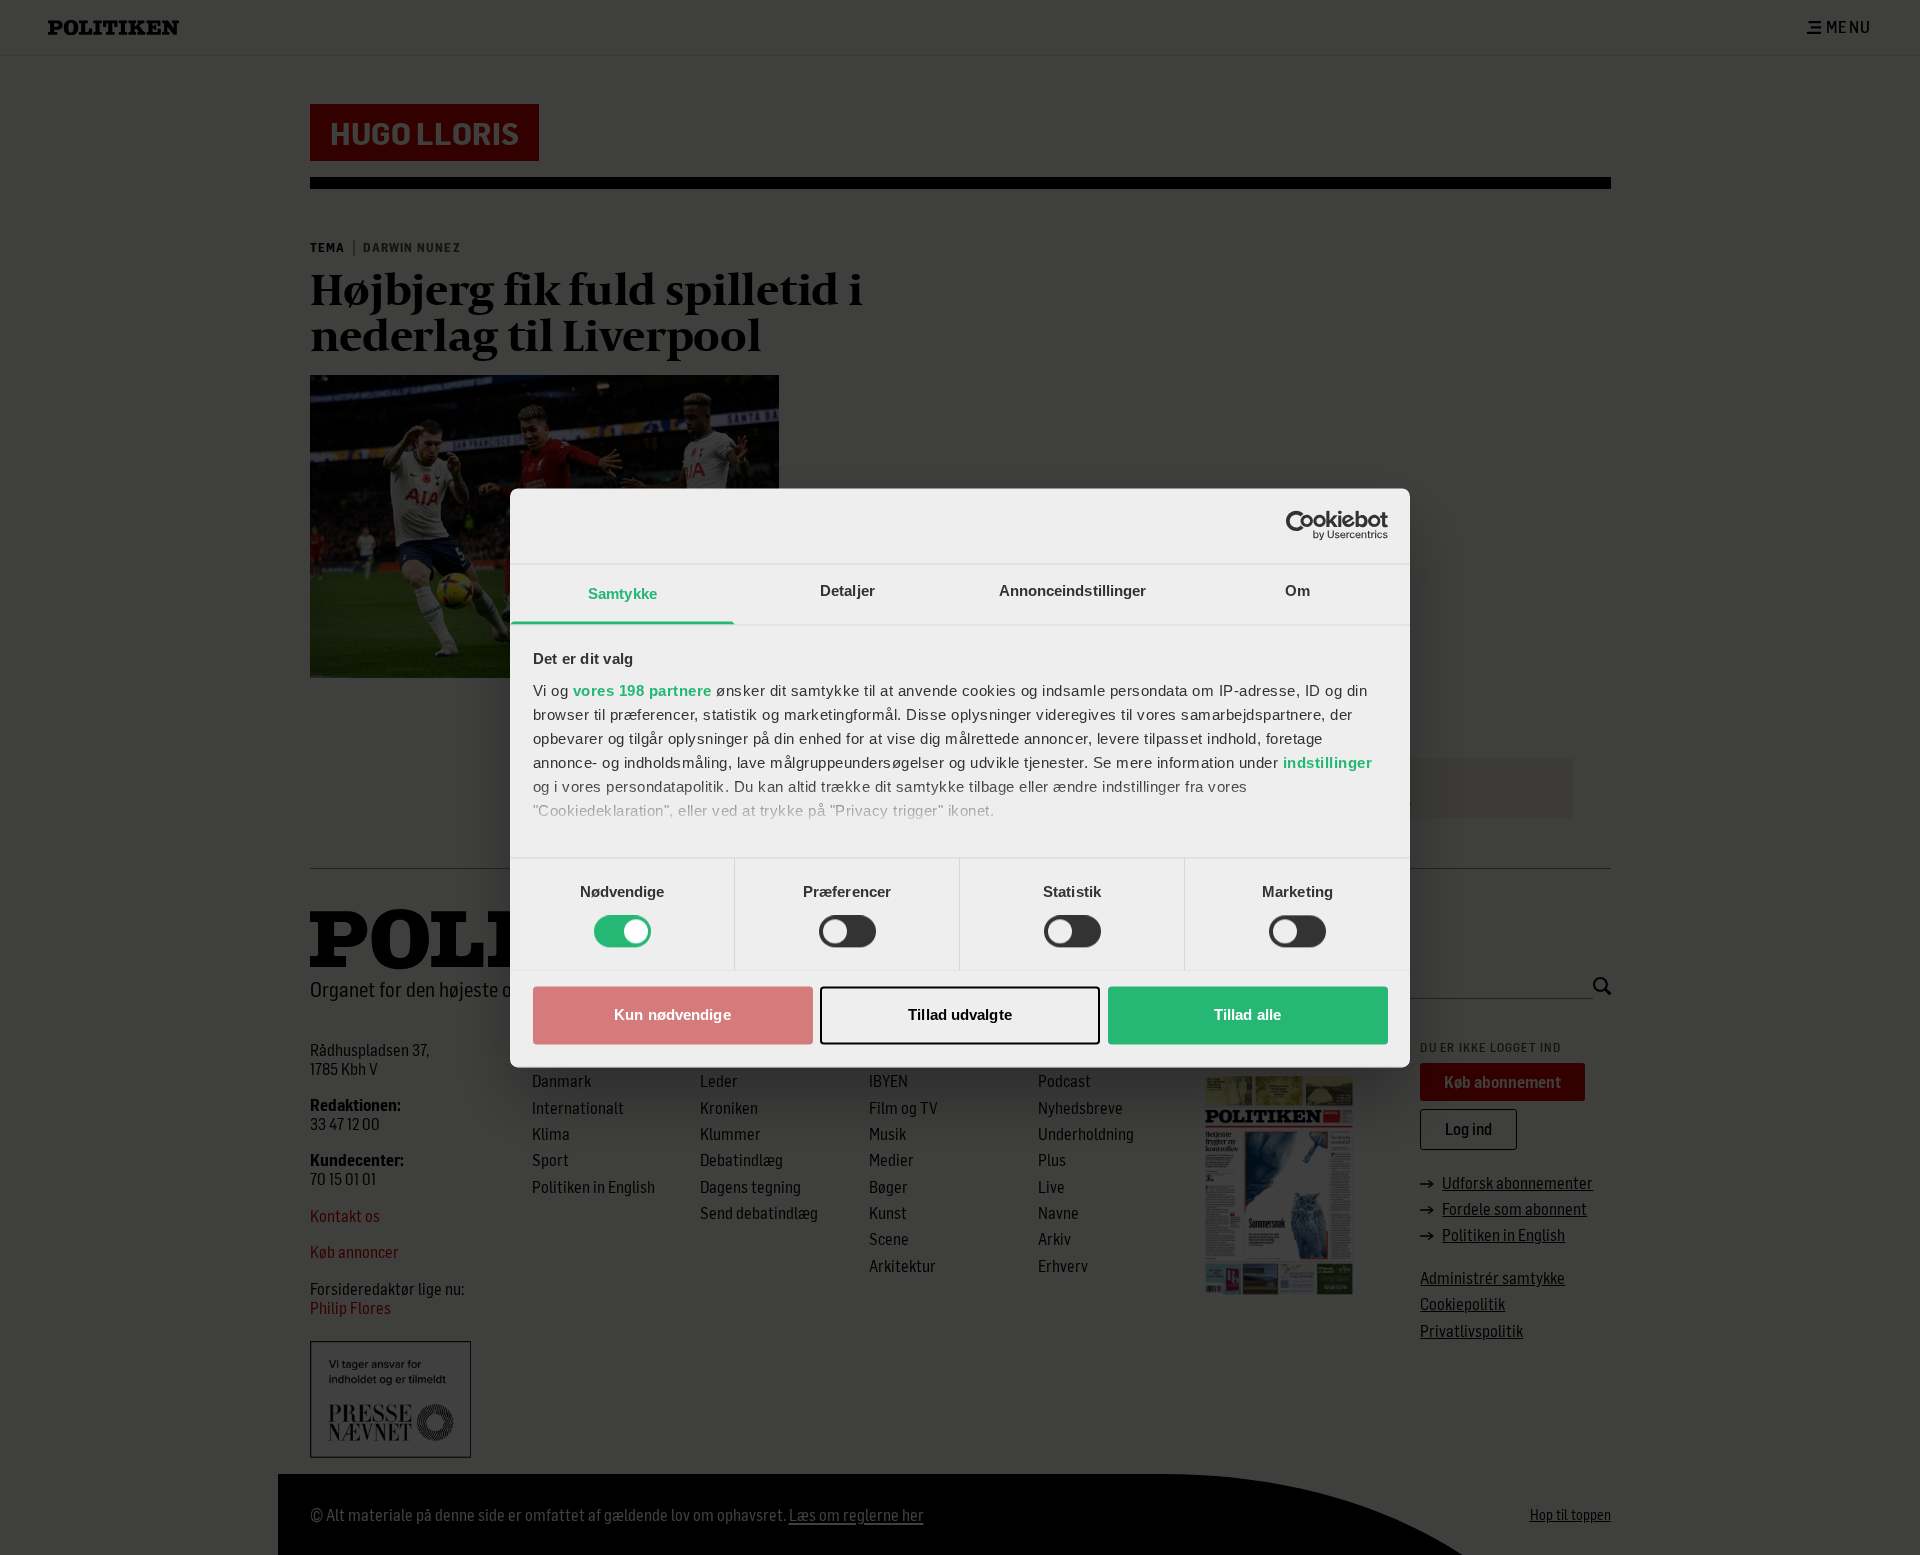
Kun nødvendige (672, 1014)
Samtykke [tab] (622, 593)
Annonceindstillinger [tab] (1073, 590)
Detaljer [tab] (847, 590)
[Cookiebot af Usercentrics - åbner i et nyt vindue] (1300, 525)
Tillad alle (1247, 1014)
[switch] (847, 931)
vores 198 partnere (642, 690)
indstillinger (1328, 762)
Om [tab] (1297, 590)
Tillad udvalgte (960, 1014)
